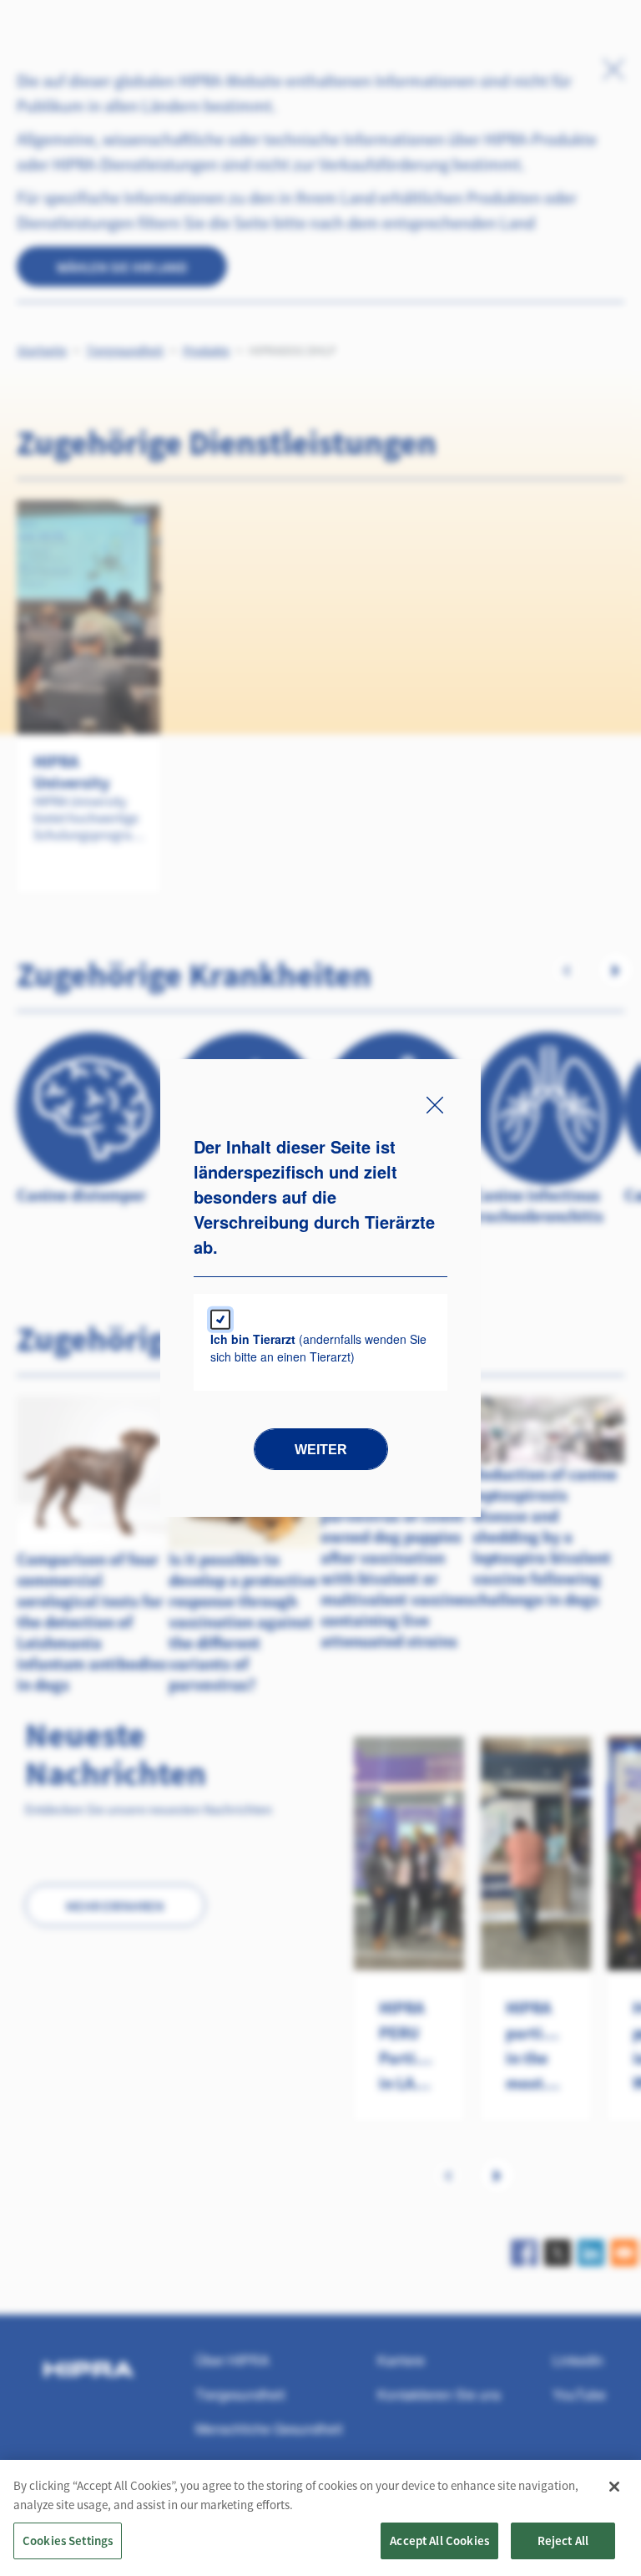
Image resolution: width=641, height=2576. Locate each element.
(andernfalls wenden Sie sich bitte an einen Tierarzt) (318, 1348)
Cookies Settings (68, 2541)
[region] (320, 2518)
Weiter (321, 1450)
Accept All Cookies (439, 2541)
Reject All (563, 2541)
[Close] (614, 2487)
